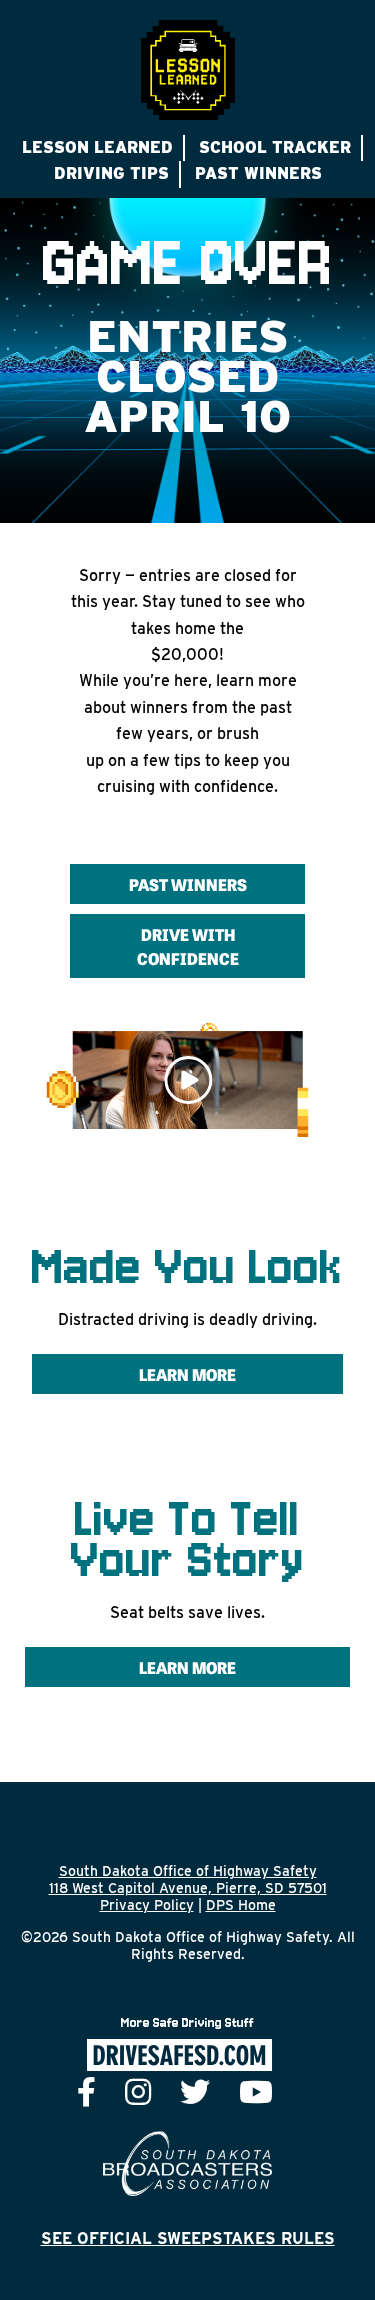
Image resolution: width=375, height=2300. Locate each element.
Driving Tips (111, 173)
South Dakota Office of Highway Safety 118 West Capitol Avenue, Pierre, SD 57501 (188, 1879)
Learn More (187, 1374)
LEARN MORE (187, 1667)
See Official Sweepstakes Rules (188, 2238)
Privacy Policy (147, 1905)
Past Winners (258, 173)
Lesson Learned (97, 147)
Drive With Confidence (188, 946)
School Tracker (275, 147)
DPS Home (241, 1905)
